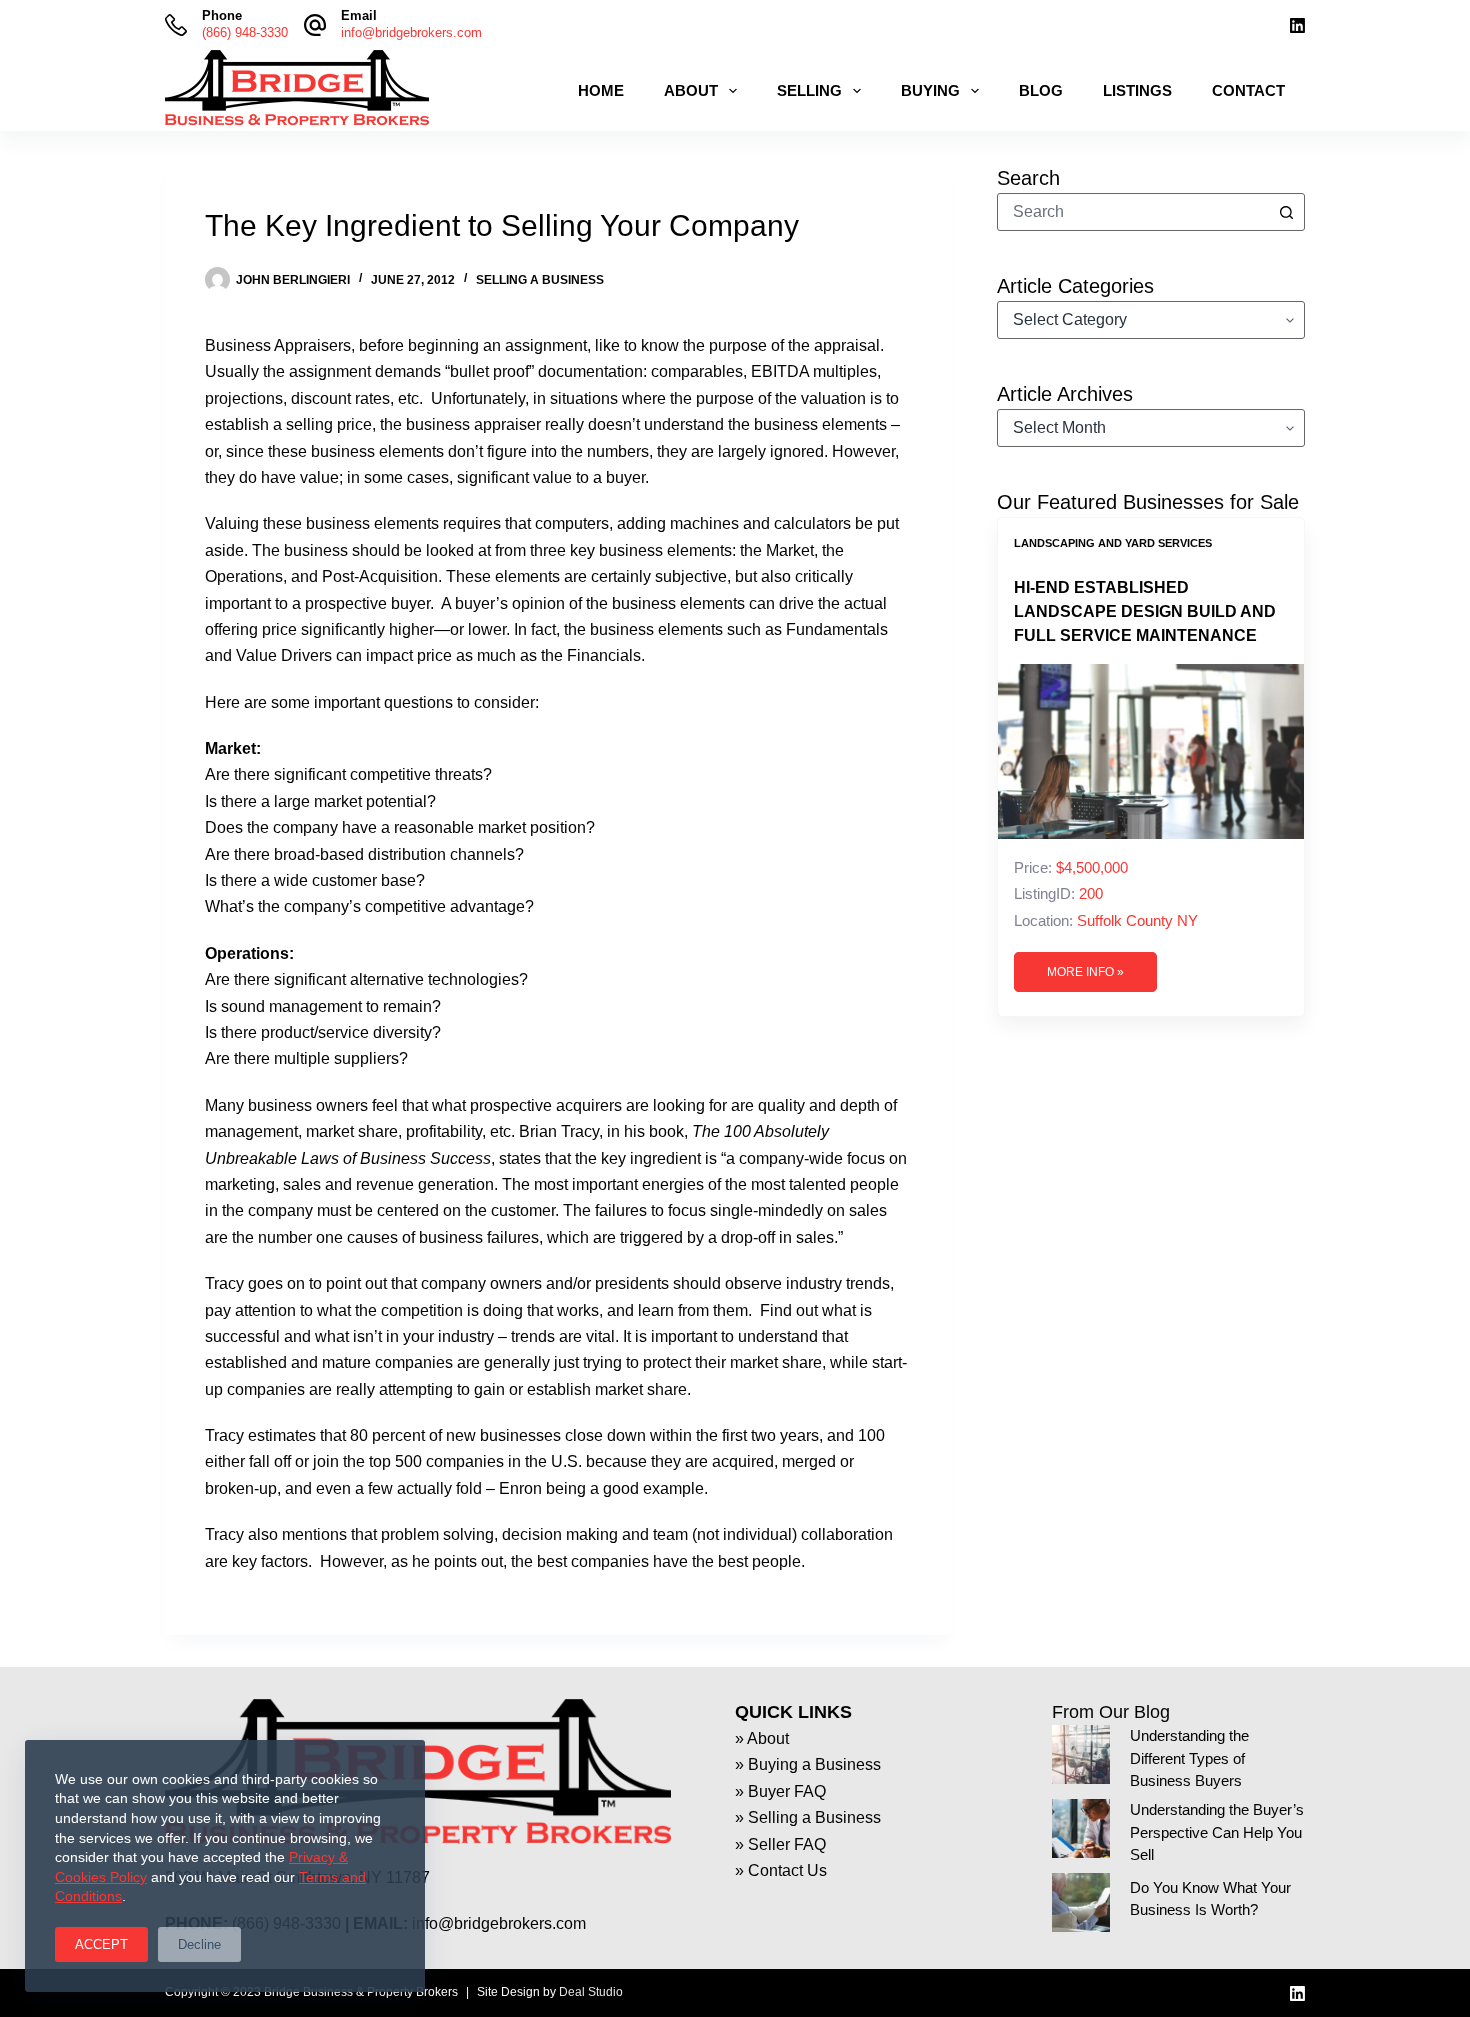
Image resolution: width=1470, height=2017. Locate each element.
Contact (1248, 90)
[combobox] (1133, 212)
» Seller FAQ (780, 1844)
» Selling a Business (808, 1817)
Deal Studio (591, 1992)
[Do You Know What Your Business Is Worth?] (1081, 1902)
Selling (809, 90)
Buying (930, 90)
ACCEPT (101, 1944)
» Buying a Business (808, 1764)
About (691, 90)
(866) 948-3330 (245, 32)
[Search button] (1286, 212)
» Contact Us (781, 1870)
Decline (199, 1944)
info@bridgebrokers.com (411, 32)
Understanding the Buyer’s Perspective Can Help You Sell (1217, 1832)
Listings (1137, 90)
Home (601, 90)
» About (762, 1738)
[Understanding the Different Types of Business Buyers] (1081, 1754)
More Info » (1085, 972)
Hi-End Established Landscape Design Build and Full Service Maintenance (1145, 611)
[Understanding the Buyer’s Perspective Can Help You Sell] (1081, 1828)
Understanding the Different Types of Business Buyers (1189, 1758)
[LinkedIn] (1297, 25)
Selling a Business (540, 280)
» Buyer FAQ (780, 1791)
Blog (1041, 90)
